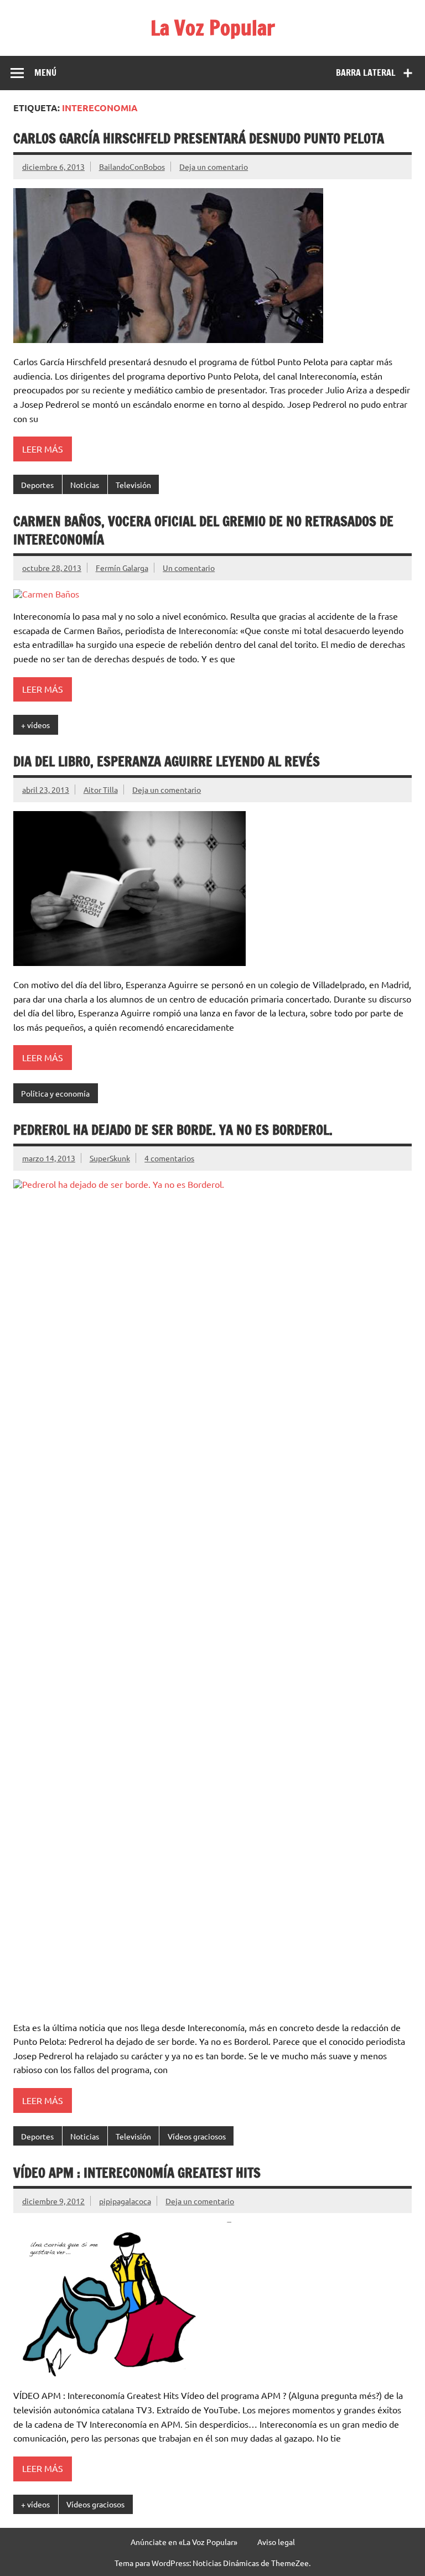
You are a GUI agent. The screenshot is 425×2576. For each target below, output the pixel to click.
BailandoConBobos (132, 167)
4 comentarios (169, 1158)
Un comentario (189, 568)
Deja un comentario (214, 167)
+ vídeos (35, 725)
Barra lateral (366, 72)
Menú (45, 72)
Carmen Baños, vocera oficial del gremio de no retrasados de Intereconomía (203, 531)
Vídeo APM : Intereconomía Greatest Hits (137, 2173)
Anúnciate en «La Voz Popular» (184, 2542)
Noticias (85, 485)
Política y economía (55, 1093)
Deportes (37, 485)
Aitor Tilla (101, 790)
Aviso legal (276, 2542)
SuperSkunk (110, 1158)
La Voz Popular (213, 28)
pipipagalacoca (125, 2201)
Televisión (133, 485)
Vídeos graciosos (197, 2136)
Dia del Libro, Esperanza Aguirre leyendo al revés (167, 761)
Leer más (43, 449)
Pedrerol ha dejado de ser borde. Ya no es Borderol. (173, 1130)
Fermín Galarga (122, 568)
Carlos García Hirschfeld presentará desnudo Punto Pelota (199, 138)
